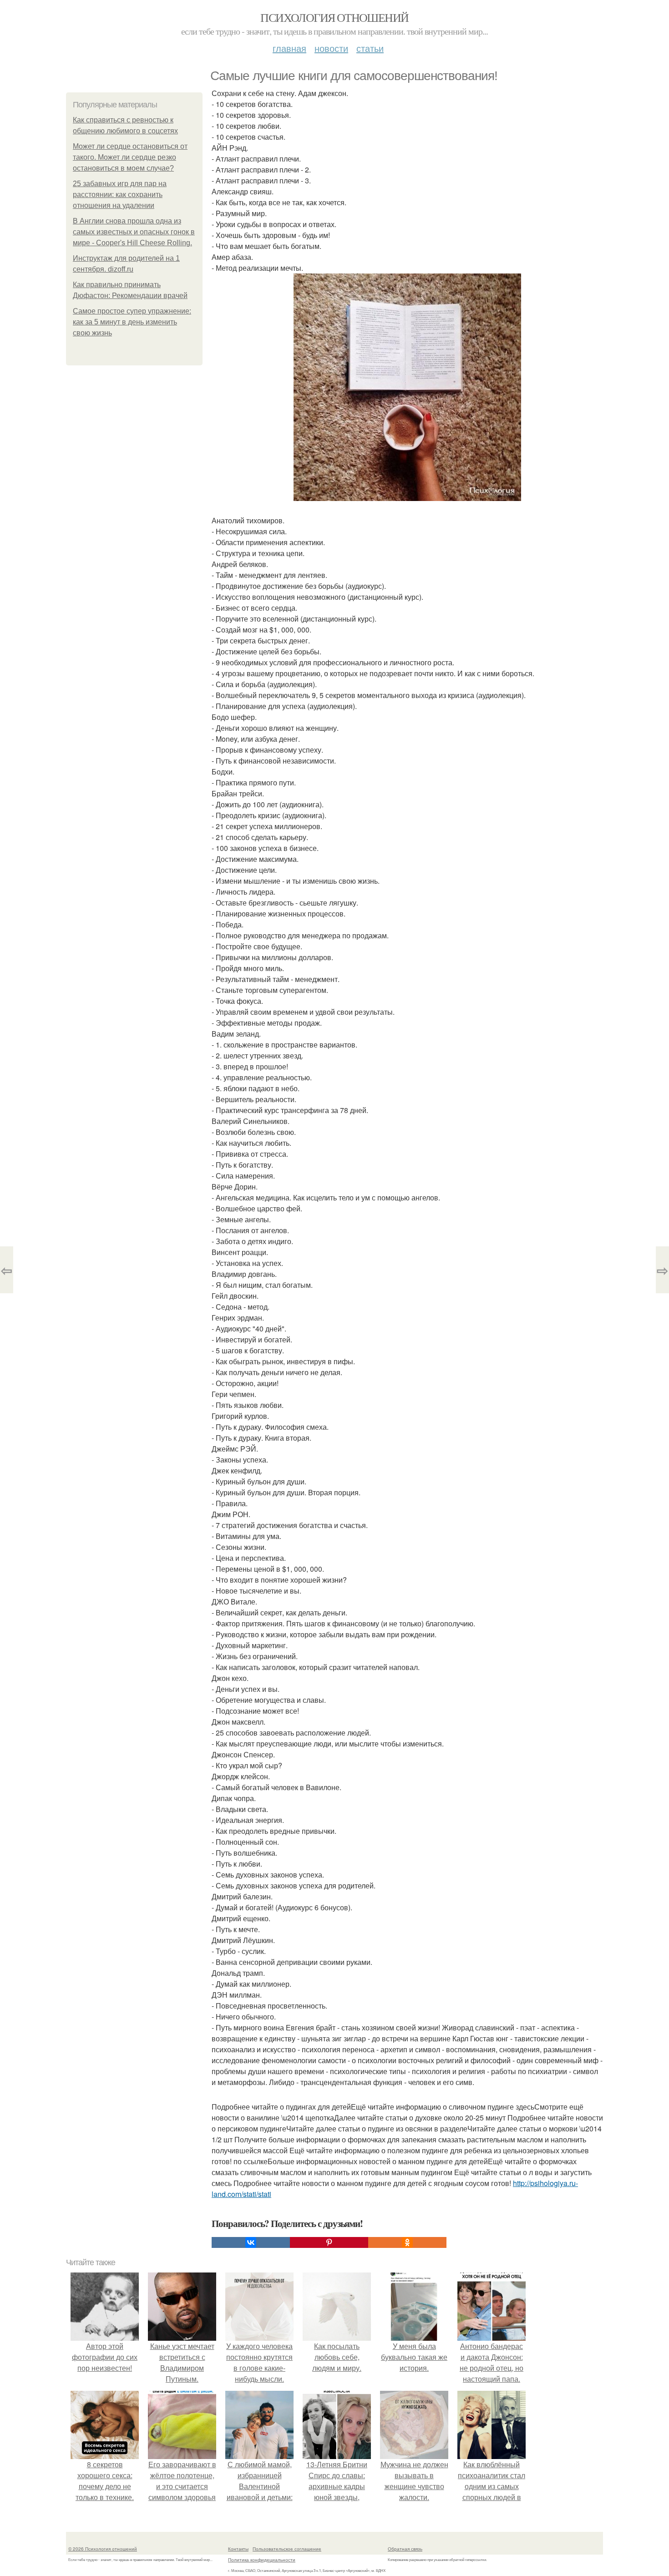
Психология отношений (334, 17)
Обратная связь (405, 2549)
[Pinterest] (329, 2242)
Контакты (238, 2549)
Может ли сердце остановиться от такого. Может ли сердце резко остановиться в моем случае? (130, 157)
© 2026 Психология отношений (103, 2549)
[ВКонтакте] (251, 2242)
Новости (331, 48)
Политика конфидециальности (262, 2560)
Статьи (370, 48)
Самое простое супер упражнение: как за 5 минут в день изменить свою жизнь (132, 322)
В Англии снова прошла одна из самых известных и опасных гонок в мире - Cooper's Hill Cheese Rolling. (134, 232)
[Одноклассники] (407, 2242)
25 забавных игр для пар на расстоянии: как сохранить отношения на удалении (120, 195)
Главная (289, 48)
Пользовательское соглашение (287, 2549)
